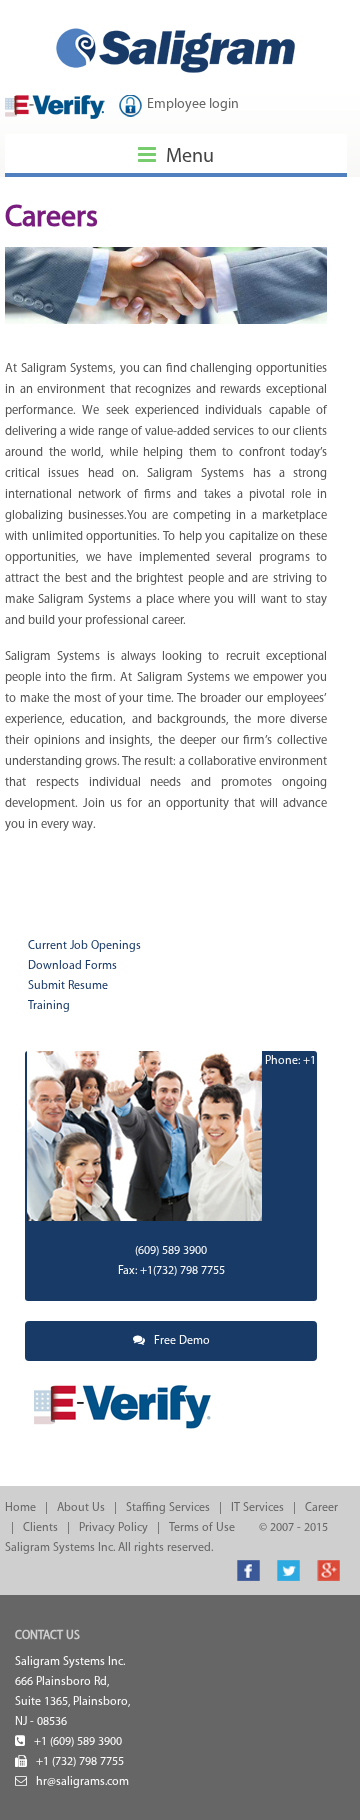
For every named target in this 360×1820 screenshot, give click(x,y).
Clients (40, 1528)
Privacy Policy (113, 1528)
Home (20, 1508)
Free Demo (177, 1341)
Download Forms (72, 966)
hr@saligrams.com (82, 1782)
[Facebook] (248, 1565)
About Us (81, 1508)
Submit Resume (68, 986)
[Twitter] (288, 1565)
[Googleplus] (328, 1565)
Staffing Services (168, 1508)
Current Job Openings (84, 946)
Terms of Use (202, 1528)
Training (49, 1006)
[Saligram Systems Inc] (176, 24)
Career (321, 1508)
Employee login (193, 104)
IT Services (257, 1508)
